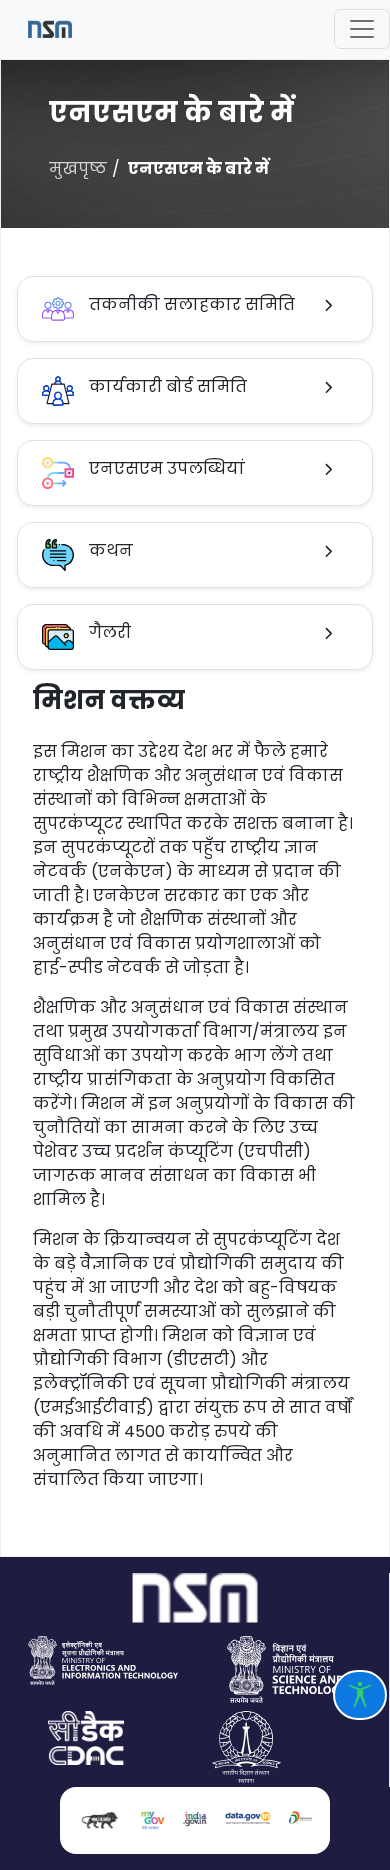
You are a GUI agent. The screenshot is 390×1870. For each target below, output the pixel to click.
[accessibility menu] (360, 1695)
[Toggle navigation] (362, 29)
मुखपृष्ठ (78, 168)
